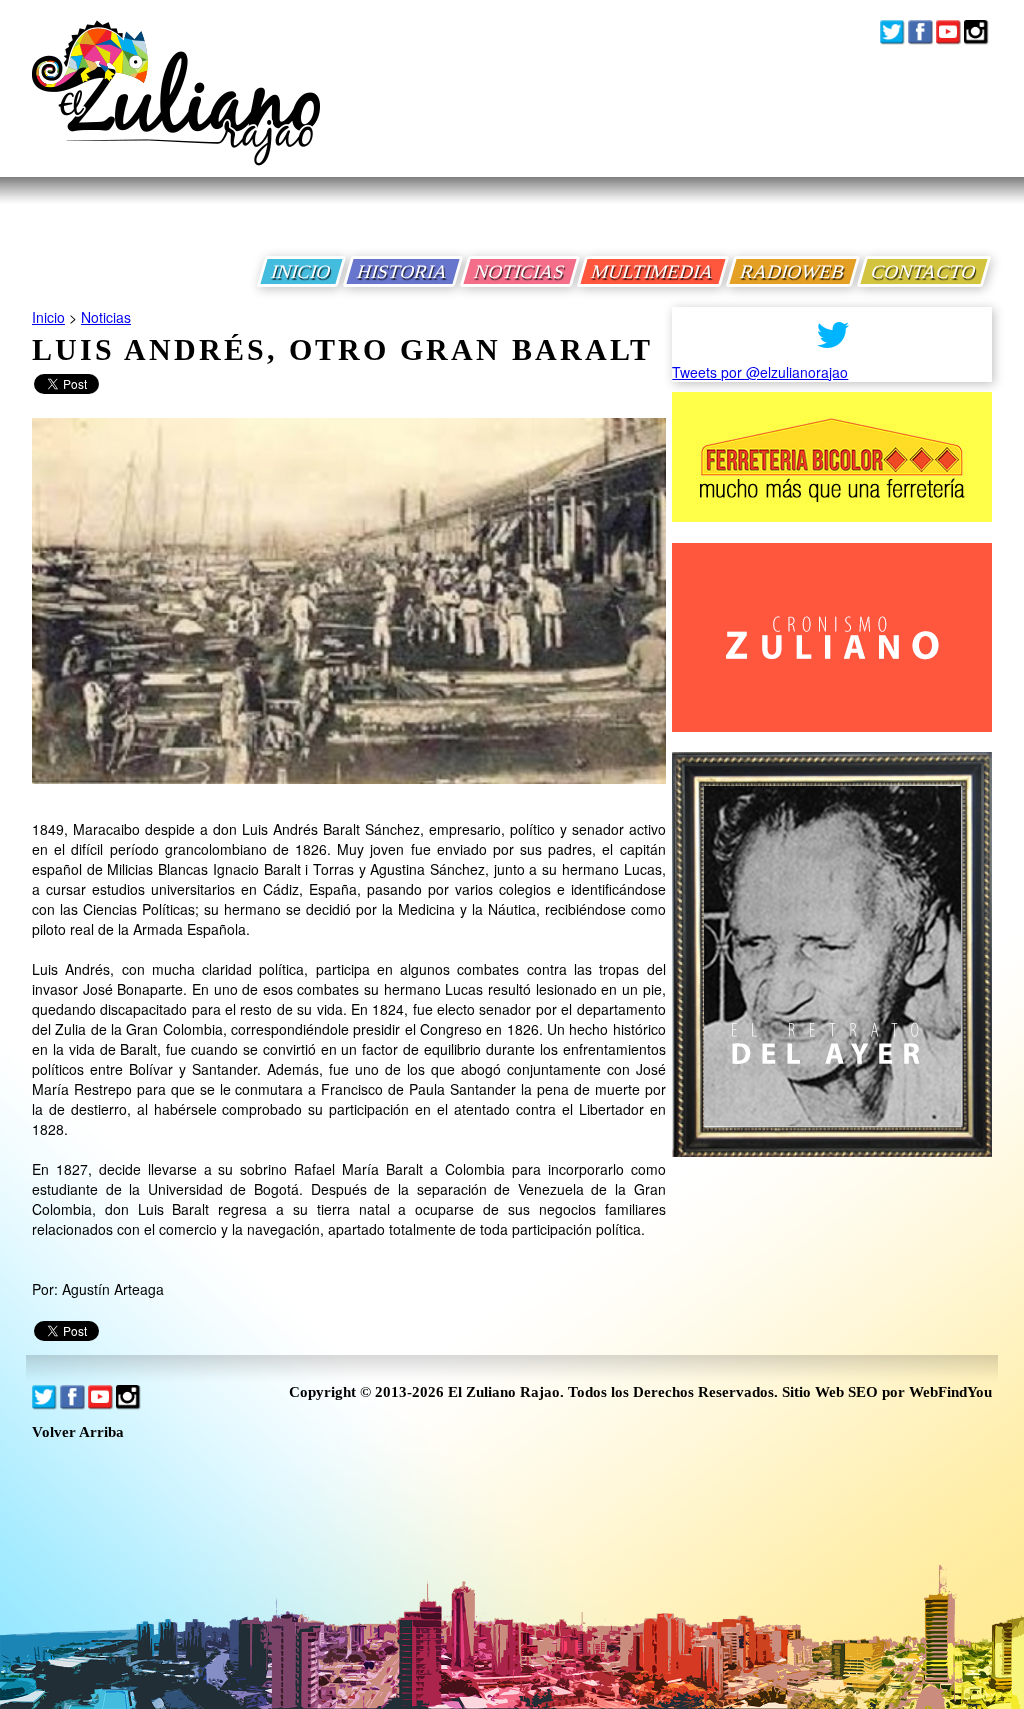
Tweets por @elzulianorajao (760, 372)
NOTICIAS (520, 271)
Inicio (48, 317)
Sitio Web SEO (830, 1392)
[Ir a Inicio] (176, 108)
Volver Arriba (78, 1432)
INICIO (301, 271)
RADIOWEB (793, 271)
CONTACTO (924, 271)
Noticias (106, 317)
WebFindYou (950, 1392)
